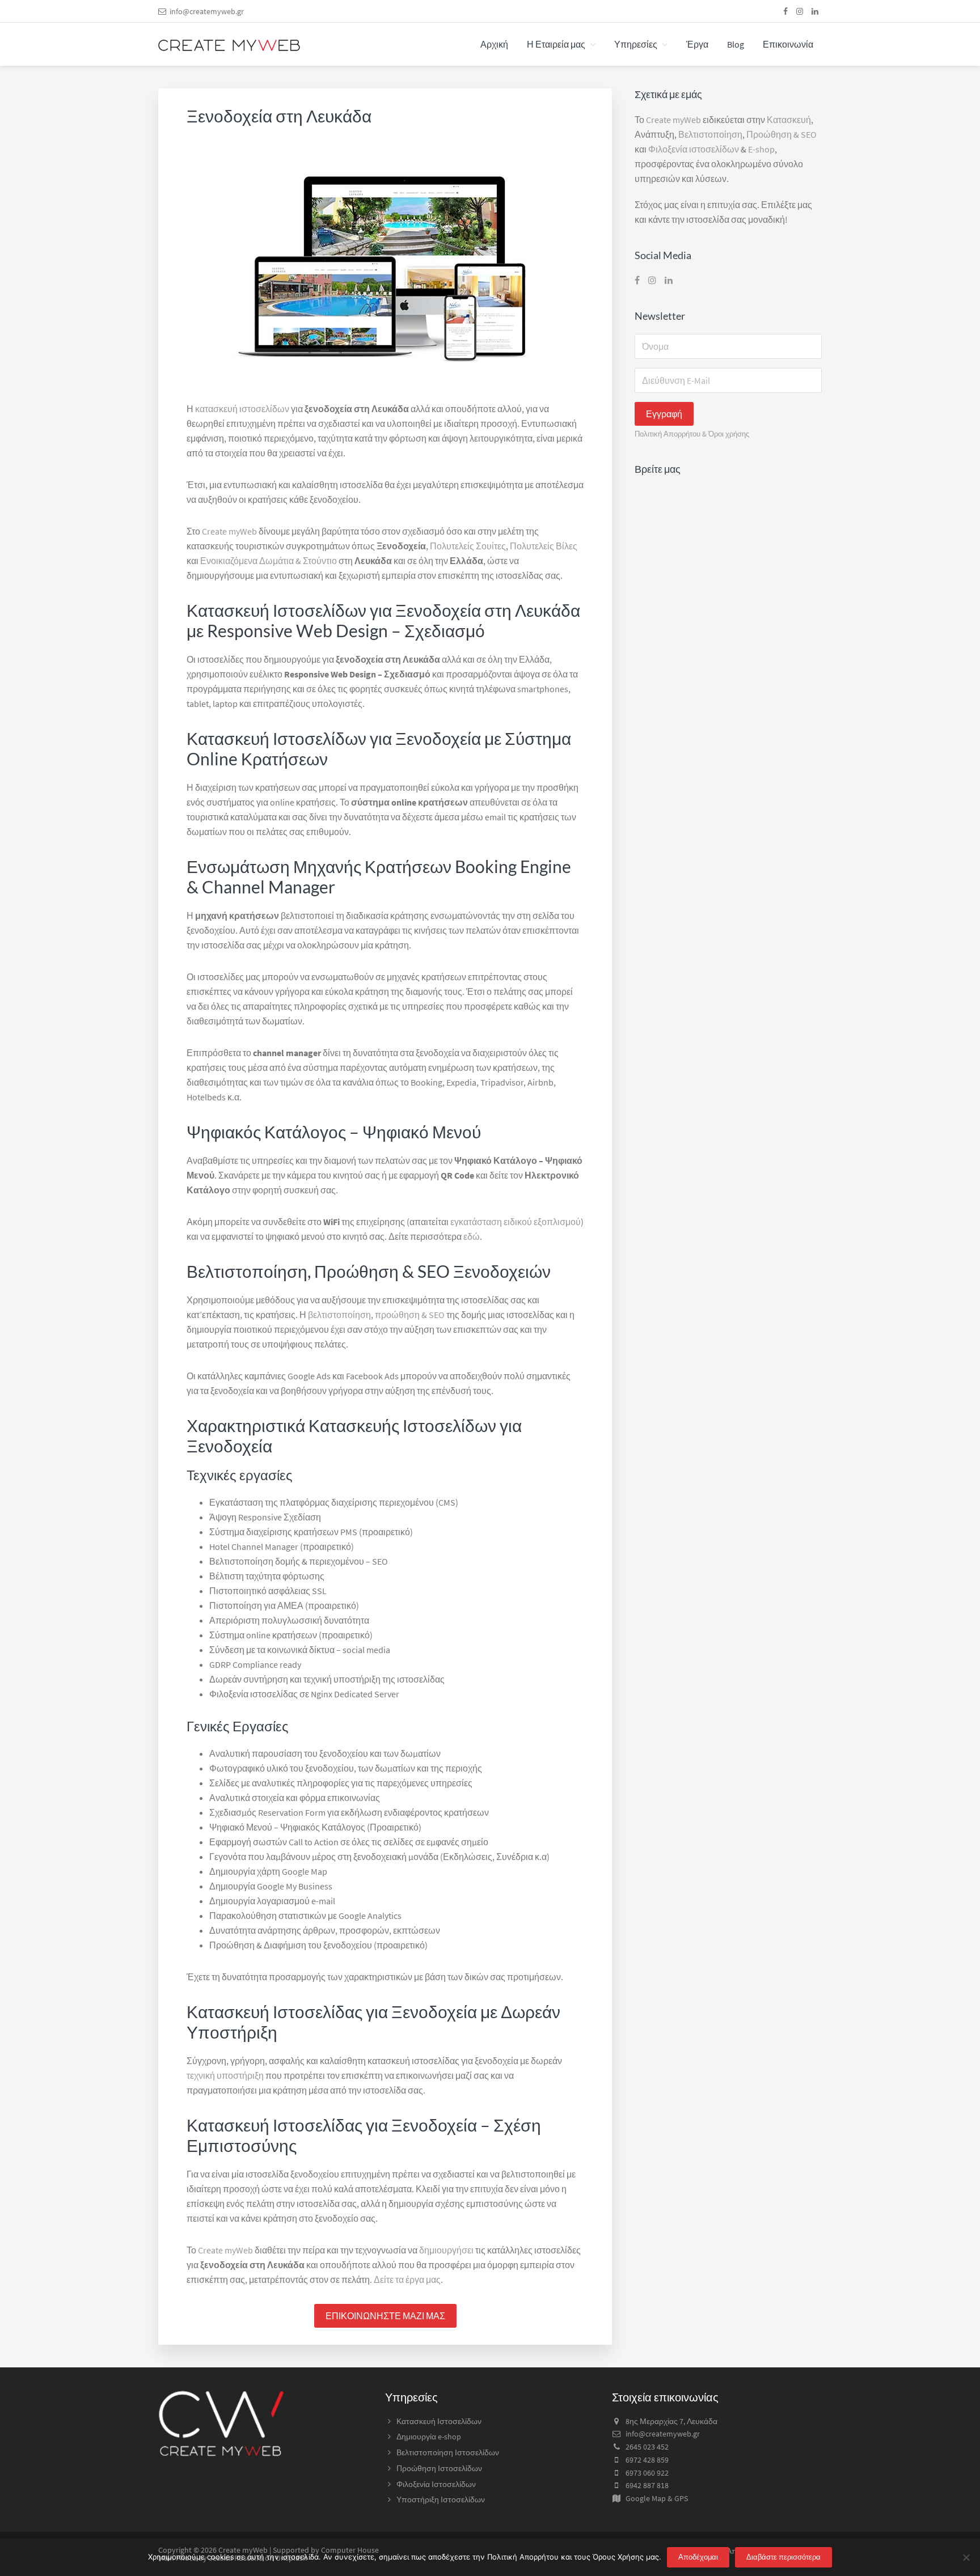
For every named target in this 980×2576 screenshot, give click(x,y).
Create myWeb (229, 531)
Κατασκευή (789, 120)
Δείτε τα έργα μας (407, 2280)
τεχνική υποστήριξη (225, 2075)
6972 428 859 (647, 2460)
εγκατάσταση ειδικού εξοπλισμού (516, 1222)
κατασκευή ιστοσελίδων (242, 409)
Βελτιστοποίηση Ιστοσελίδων (448, 2452)
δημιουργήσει (446, 2250)
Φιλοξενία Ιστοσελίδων (436, 2484)
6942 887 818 (647, 2485)
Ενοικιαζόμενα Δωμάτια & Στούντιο (269, 561)
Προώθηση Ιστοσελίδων (439, 2468)
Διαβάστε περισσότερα (783, 2557)
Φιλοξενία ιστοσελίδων (694, 149)
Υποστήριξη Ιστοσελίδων (441, 2499)
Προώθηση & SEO (782, 134)
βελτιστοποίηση (339, 1315)
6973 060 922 (647, 2473)
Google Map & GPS (657, 2498)
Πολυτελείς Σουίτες (468, 546)
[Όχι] (966, 2557)
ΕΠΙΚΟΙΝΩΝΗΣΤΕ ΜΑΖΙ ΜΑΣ (385, 2316)
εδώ (472, 1236)
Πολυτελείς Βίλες (544, 546)
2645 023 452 (647, 2447)
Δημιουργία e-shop (429, 2437)
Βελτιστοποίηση (710, 134)
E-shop (761, 149)
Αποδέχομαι (698, 2557)
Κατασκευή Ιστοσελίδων (439, 2421)
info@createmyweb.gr (207, 11)
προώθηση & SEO (410, 1315)
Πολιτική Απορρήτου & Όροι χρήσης (692, 434)
